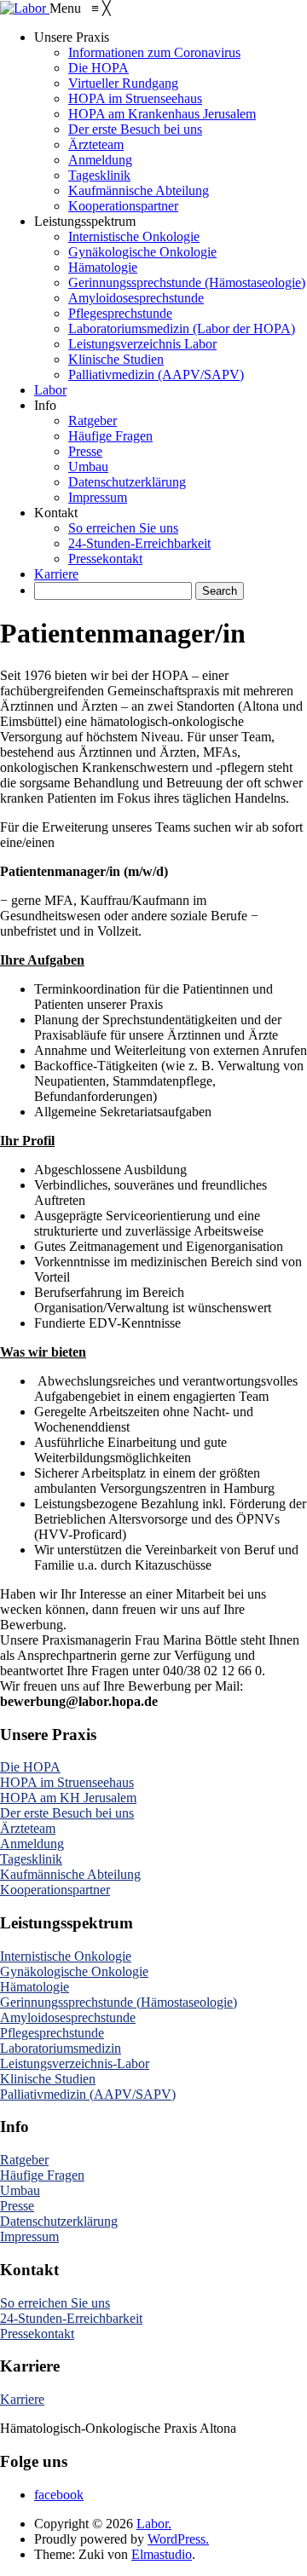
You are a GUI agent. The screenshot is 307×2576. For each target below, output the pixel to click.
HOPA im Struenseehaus (67, 1782)
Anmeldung (32, 1844)
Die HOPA (30, 1767)
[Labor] (25, 8)
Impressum (29, 2236)
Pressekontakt (37, 2334)
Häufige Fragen (42, 2175)
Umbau (20, 2190)
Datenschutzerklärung (59, 2221)
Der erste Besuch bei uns (67, 1813)
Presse (17, 2206)
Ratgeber (24, 2160)
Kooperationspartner (55, 1890)
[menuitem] (72, 37)
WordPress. (178, 2539)
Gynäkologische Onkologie (74, 1971)
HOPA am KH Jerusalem (68, 1798)
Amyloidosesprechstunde (68, 2017)
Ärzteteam (28, 1828)
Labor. (154, 2524)
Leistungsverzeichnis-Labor (75, 2063)
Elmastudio (162, 2554)
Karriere (22, 2399)
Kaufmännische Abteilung (70, 1874)
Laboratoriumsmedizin (61, 2048)
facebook (59, 2495)
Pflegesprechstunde (52, 2033)
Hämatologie (35, 1987)
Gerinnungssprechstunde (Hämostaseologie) (119, 2002)
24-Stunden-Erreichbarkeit (71, 2318)
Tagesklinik (31, 1859)
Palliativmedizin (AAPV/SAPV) (88, 2094)
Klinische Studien (48, 2079)
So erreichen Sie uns (55, 2303)
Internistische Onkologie (66, 1956)
